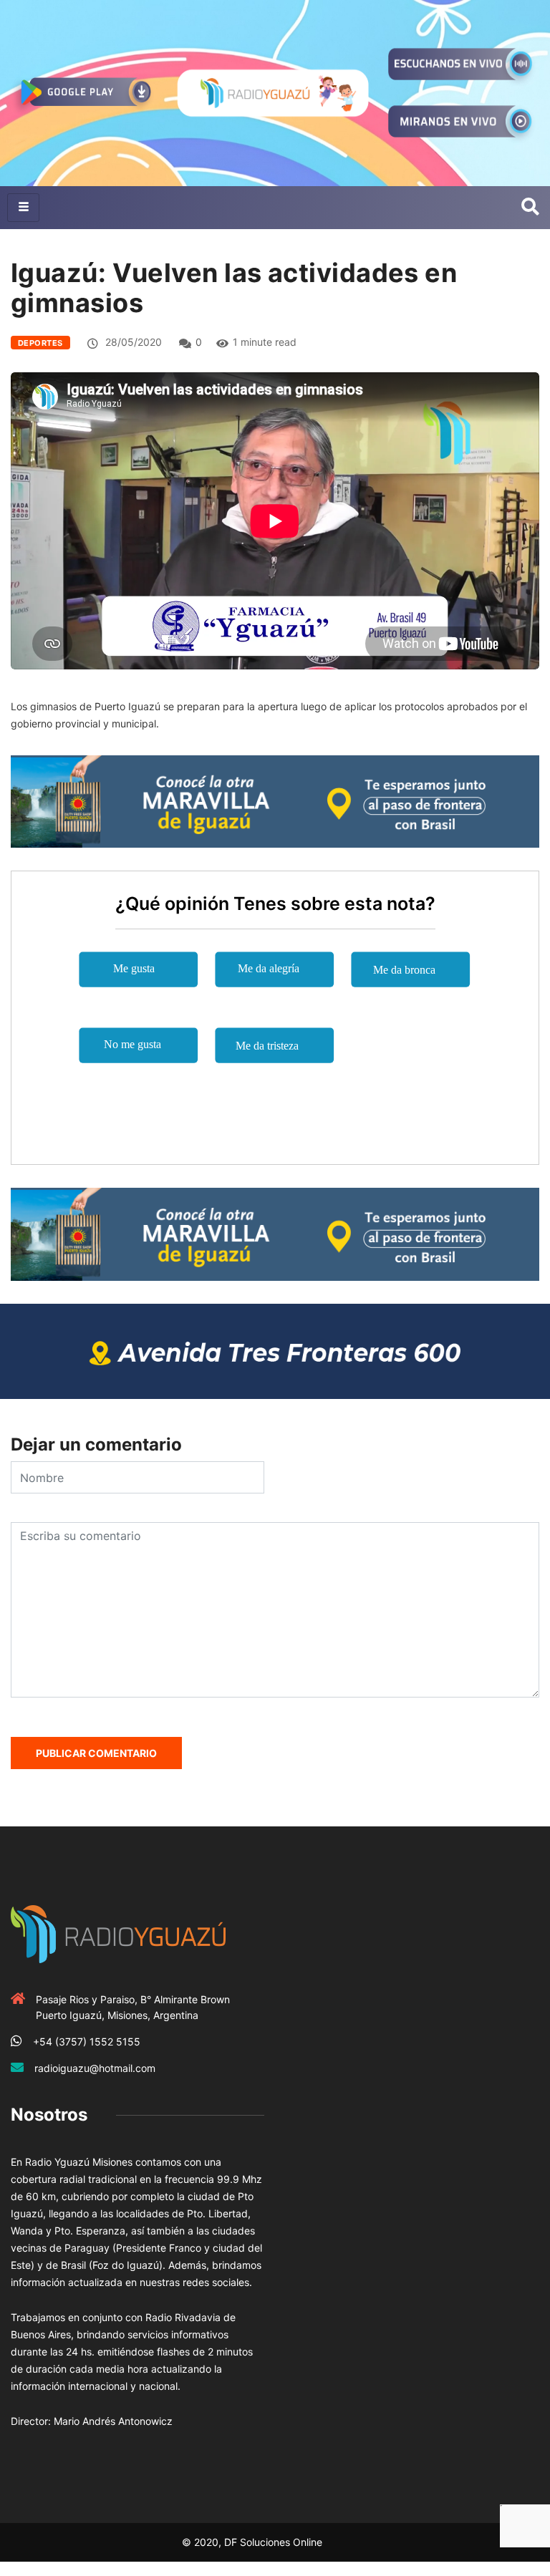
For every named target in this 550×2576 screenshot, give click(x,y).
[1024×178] (275, 1350)
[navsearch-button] (530, 208)
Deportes (40, 343)
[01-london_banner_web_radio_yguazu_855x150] (275, 801)
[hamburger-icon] (23, 208)
